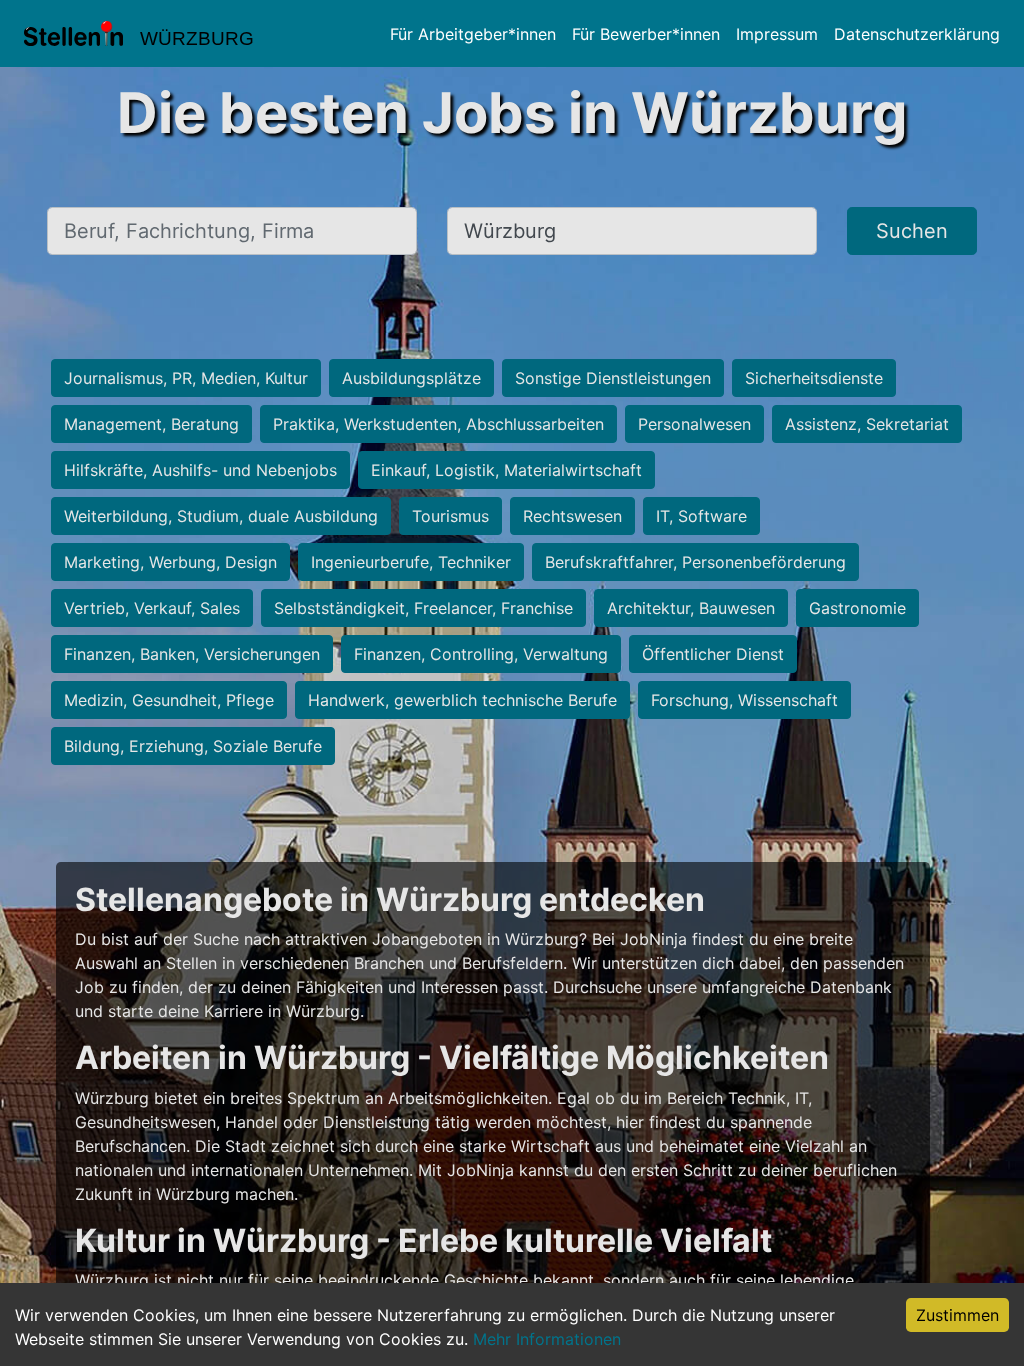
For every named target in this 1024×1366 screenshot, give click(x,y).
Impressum (777, 34)
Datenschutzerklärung (917, 34)
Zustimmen (957, 1315)
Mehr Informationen (547, 1339)
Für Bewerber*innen (646, 34)
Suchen (912, 231)
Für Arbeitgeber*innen (473, 34)
